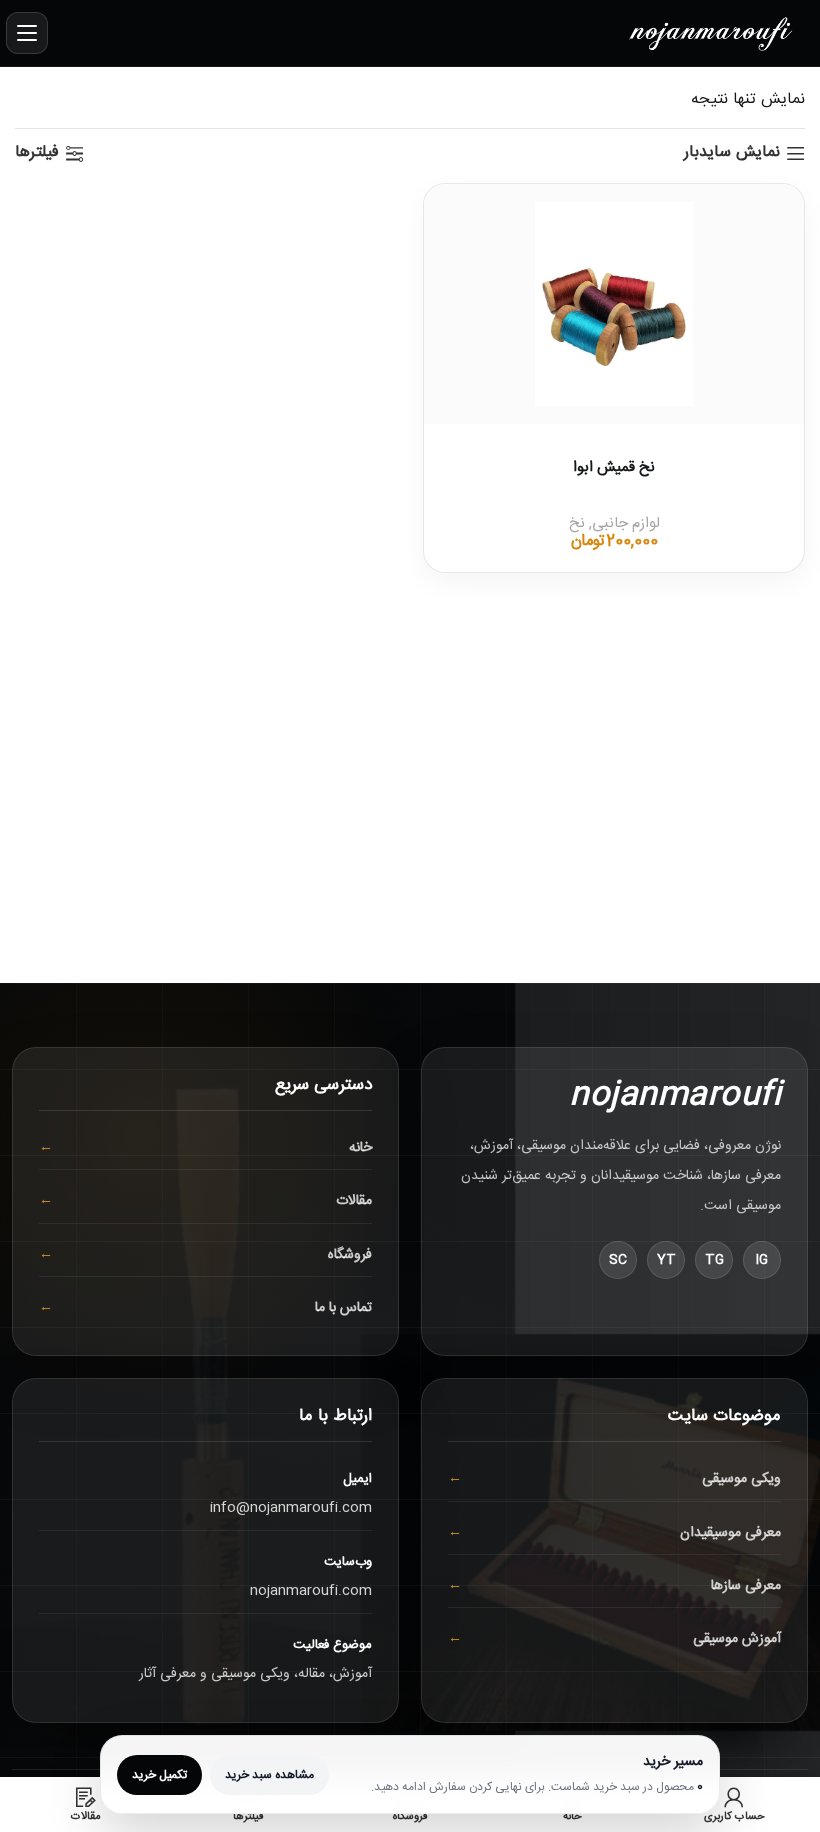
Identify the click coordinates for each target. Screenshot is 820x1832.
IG (762, 1260)
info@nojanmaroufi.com (291, 1508)
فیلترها (37, 153)
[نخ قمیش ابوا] (614, 304)
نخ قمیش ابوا (614, 467)
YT (666, 1260)
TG (714, 1260)
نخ (577, 523)
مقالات (354, 1201)
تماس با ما (343, 1308)
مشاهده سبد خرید (269, 1775)
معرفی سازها (746, 1586)
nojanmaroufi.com (311, 1591)
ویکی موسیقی (741, 1479)
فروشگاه (350, 1255)
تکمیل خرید (159, 1775)
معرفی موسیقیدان (730, 1533)
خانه (360, 1148)
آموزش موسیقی (737, 1639)
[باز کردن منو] (27, 33)
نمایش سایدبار (732, 153)
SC (618, 1260)
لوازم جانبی (626, 523)
